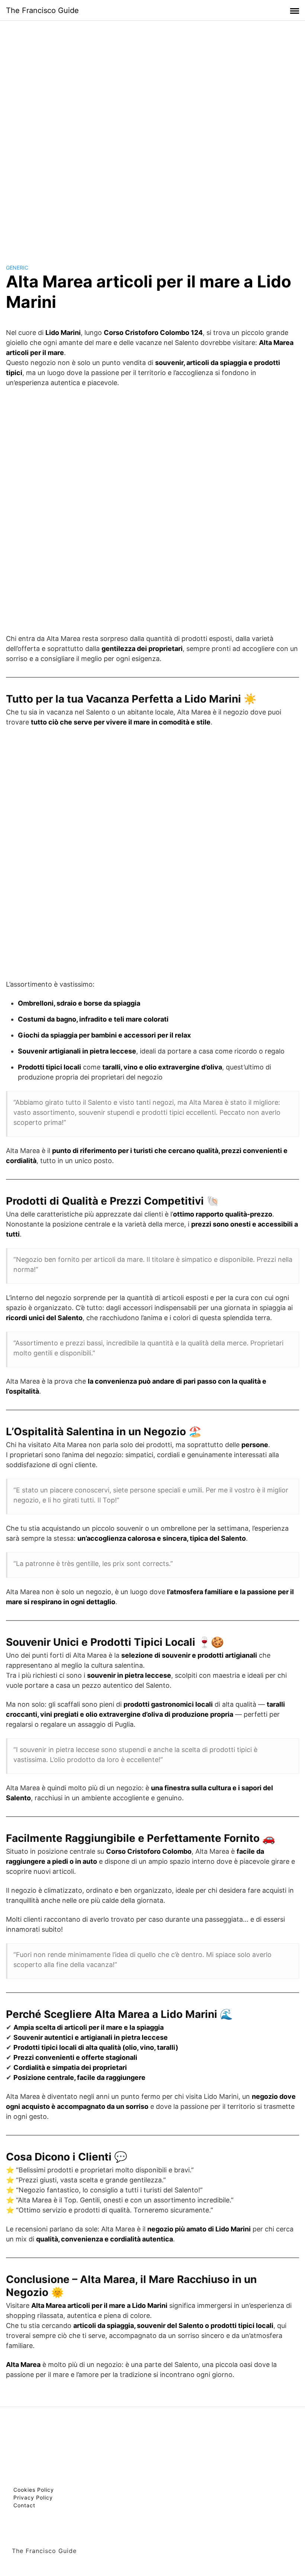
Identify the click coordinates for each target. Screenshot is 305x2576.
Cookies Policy (34, 2490)
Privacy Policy (33, 2497)
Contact (24, 2505)
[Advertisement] (152, 135)
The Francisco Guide (42, 10)
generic (17, 268)
